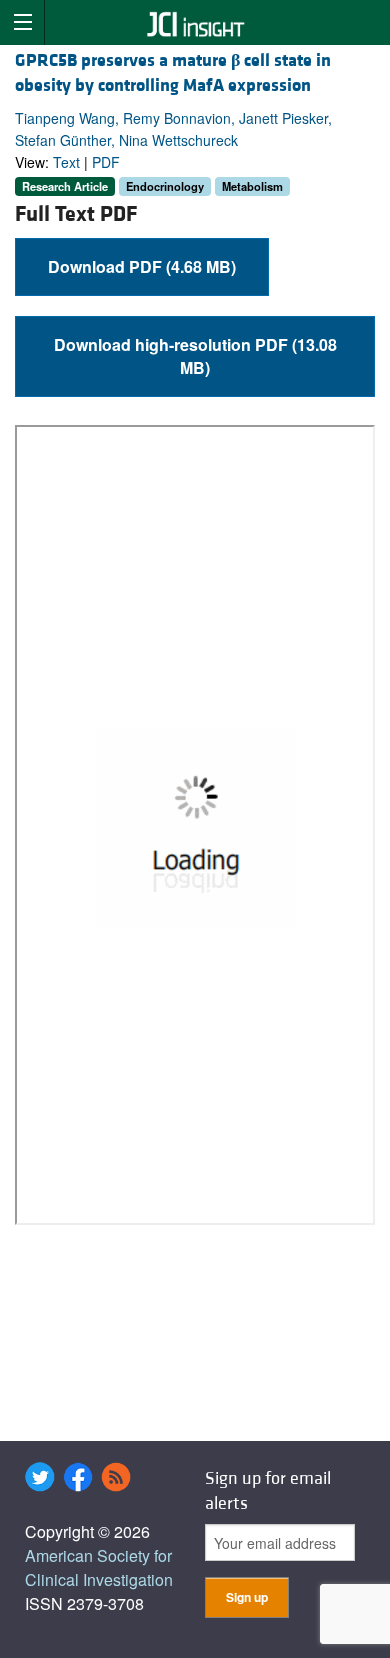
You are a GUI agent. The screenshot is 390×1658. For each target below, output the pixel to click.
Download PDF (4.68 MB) (142, 266)
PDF (106, 162)
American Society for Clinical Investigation (99, 1567)
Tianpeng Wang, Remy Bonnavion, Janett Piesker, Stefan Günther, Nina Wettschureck (173, 129)
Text (66, 162)
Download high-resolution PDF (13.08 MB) (195, 356)
